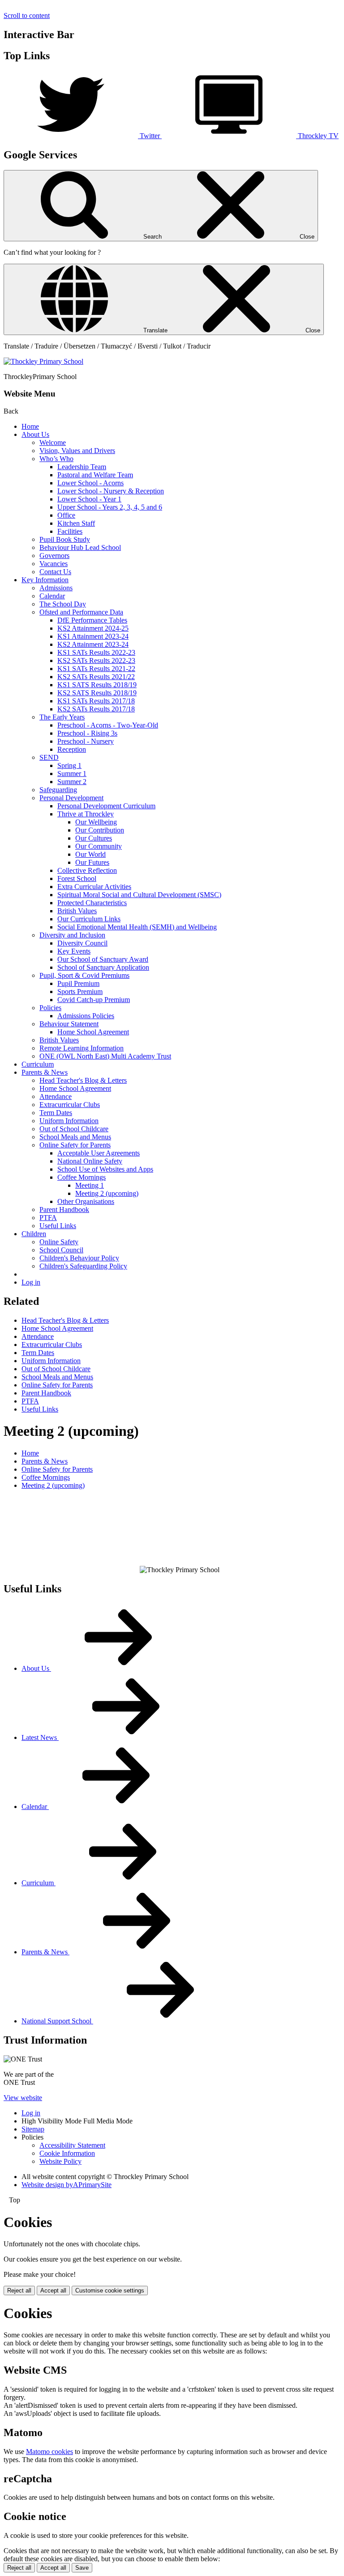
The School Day (63, 604)
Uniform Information (69, 1121)
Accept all (53, 2291)
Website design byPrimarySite (67, 2185)
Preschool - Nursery (86, 741)
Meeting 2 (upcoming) (107, 1193)
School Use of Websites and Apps (105, 1169)
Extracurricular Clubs (70, 1105)
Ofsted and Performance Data (81, 612)
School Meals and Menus (75, 1137)
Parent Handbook (64, 1210)
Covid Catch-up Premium (94, 1000)
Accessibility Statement (72, 2145)
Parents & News (45, 1072)
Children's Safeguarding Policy (83, 1266)
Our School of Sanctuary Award (103, 959)
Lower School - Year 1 (89, 499)
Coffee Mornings (82, 1177)
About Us (35, 434)
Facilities (70, 531)
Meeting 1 (90, 1185)
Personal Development (71, 798)
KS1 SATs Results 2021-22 (96, 669)
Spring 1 (69, 765)
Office (66, 515)
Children (34, 1234)
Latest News (40, 1737)
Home (30, 426)
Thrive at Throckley (86, 814)
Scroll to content (27, 15)
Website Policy (60, 2161)
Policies (50, 1008)
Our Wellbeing (96, 822)
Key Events (74, 951)
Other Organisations (86, 1201)
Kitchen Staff (76, 523)
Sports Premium (80, 992)
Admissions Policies (86, 1016)
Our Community (99, 846)
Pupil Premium (78, 983)
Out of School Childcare (74, 1129)
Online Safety (59, 1242)
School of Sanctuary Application (103, 967)
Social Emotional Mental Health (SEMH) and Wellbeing (137, 927)
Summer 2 (72, 782)
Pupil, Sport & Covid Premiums (84, 975)
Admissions (56, 588)
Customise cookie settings (110, 2291)
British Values (77, 911)
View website (23, 2098)
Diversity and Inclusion (72, 935)
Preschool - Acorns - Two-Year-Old (108, 725)
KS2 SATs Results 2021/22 (96, 677)
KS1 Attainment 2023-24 (93, 636)
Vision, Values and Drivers (77, 451)
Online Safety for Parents (75, 1145)
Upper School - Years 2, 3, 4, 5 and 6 (110, 507)
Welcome (53, 442)
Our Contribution (100, 830)
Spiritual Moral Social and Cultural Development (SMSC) (139, 895)
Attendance (56, 1096)
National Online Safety (90, 1161)
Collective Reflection (87, 870)
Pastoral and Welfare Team (95, 475)
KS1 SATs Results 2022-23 (96, 652)
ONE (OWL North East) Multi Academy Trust (105, 1056)
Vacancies (54, 564)
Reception (72, 749)
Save (82, 2568)
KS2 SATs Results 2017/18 (96, 709)
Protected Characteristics (92, 903)
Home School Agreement (93, 1032)
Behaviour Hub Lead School (80, 547)
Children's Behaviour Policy (79, 1258)
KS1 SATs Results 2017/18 (96, 701)
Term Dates (56, 1113)
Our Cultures (94, 838)
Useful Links (58, 1226)
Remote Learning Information (82, 1048)
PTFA (48, 1218)
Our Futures (92, 862)
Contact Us (55, 572)
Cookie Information (67, 2153)
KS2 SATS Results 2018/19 (97, 693)
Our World (90, 854)
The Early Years (62, 717)
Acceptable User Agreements (99, 1153)
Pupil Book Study (65, 539)
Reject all (19, 2291)
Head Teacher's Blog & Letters (83, 1080)
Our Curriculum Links (89, 919)
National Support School (57, 2021)
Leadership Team (82, 467)
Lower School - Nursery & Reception (111, 491)
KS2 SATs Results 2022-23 (96, 660)
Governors (54, 556)
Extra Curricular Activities (94, 887)
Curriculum (38, 1064)
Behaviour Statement (69, 1024)
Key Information (45, 580)
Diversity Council (82, 943)
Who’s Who (56, 459)
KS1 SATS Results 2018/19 (97, 685)
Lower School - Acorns (90, 483)
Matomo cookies (49, 2452)
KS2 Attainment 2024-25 (93, 628)
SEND (49, 757)
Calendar (52, 596)
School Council (61, 1250)
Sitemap (33, 2129)
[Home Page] (43, 361)
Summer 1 (72, 774)
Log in (31, 1282)
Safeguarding (58, 790)
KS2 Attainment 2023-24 (93, 644)
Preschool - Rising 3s (87, 733)
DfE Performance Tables (92, 620)
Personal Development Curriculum (106, 806)
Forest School (77, 878)
